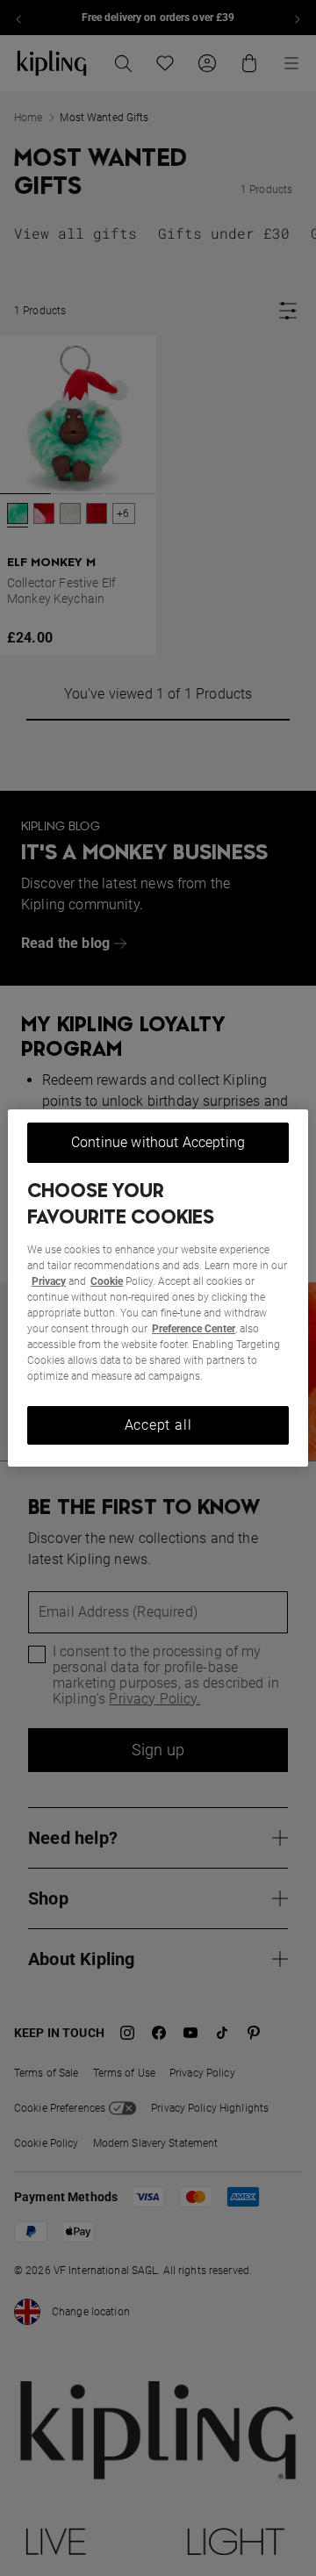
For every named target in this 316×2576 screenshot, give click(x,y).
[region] (158, 1288)
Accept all (158, 1425)
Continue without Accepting (158, 1142)
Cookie (107, 1281)
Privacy (49, 1281)
